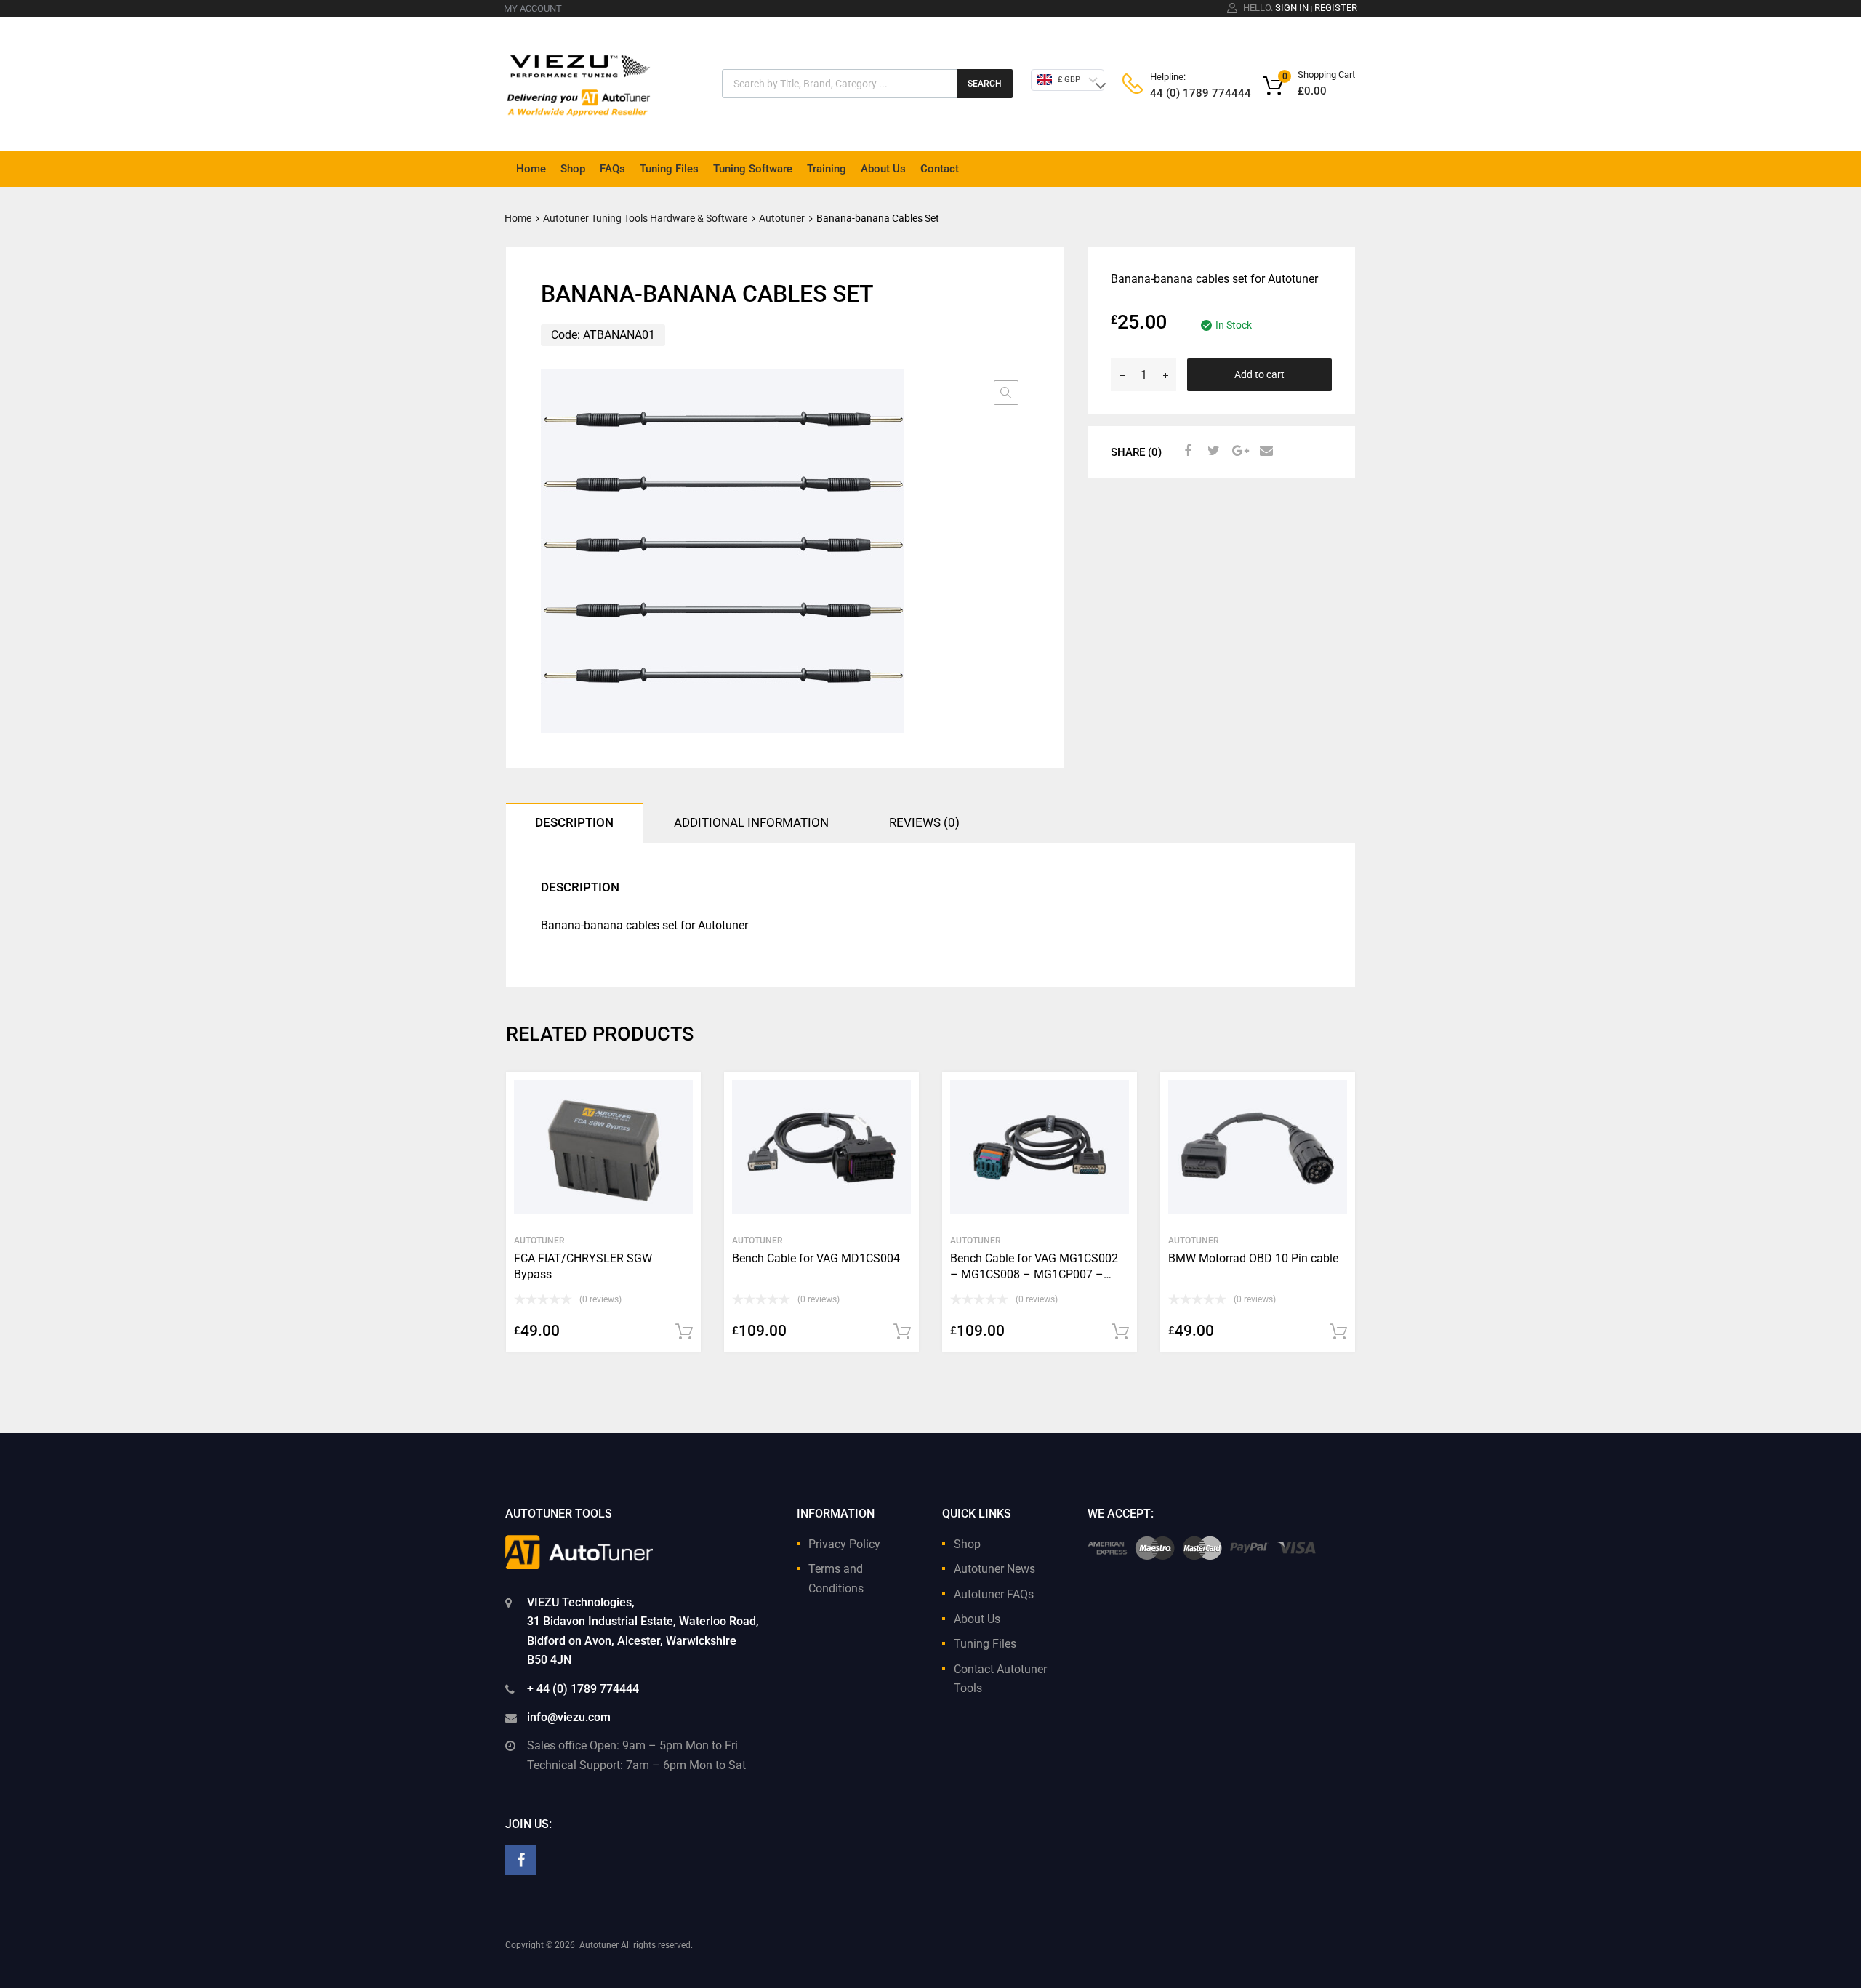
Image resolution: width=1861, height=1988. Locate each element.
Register (1336, 8)
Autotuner (782, 218)
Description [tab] (574, 822)
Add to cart (1259, 374)
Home (531, 169)
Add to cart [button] (684, 1332)
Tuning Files (669, 169)
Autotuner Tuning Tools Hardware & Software (645, 218)
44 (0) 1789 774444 (1186, 93)
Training (827, 169)
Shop (573, 169)
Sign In (1292, 8)
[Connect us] (520, 1860)
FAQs (612, 169)
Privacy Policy (844, 1544)
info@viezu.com (569, 1717)
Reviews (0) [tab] (924, 822)
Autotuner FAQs (994, 1594)
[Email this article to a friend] (1264, 451)
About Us (883, 169)
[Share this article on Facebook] (1186, 451)
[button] (1006, 393)
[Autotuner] (579, 79)
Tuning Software (753, 169)
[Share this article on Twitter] (1212, 451)
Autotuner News (994, 1569)
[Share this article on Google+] (1238, 451)
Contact (940, 169)
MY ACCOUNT (533, 8)
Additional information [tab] (751, 822)
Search (985, 84)
